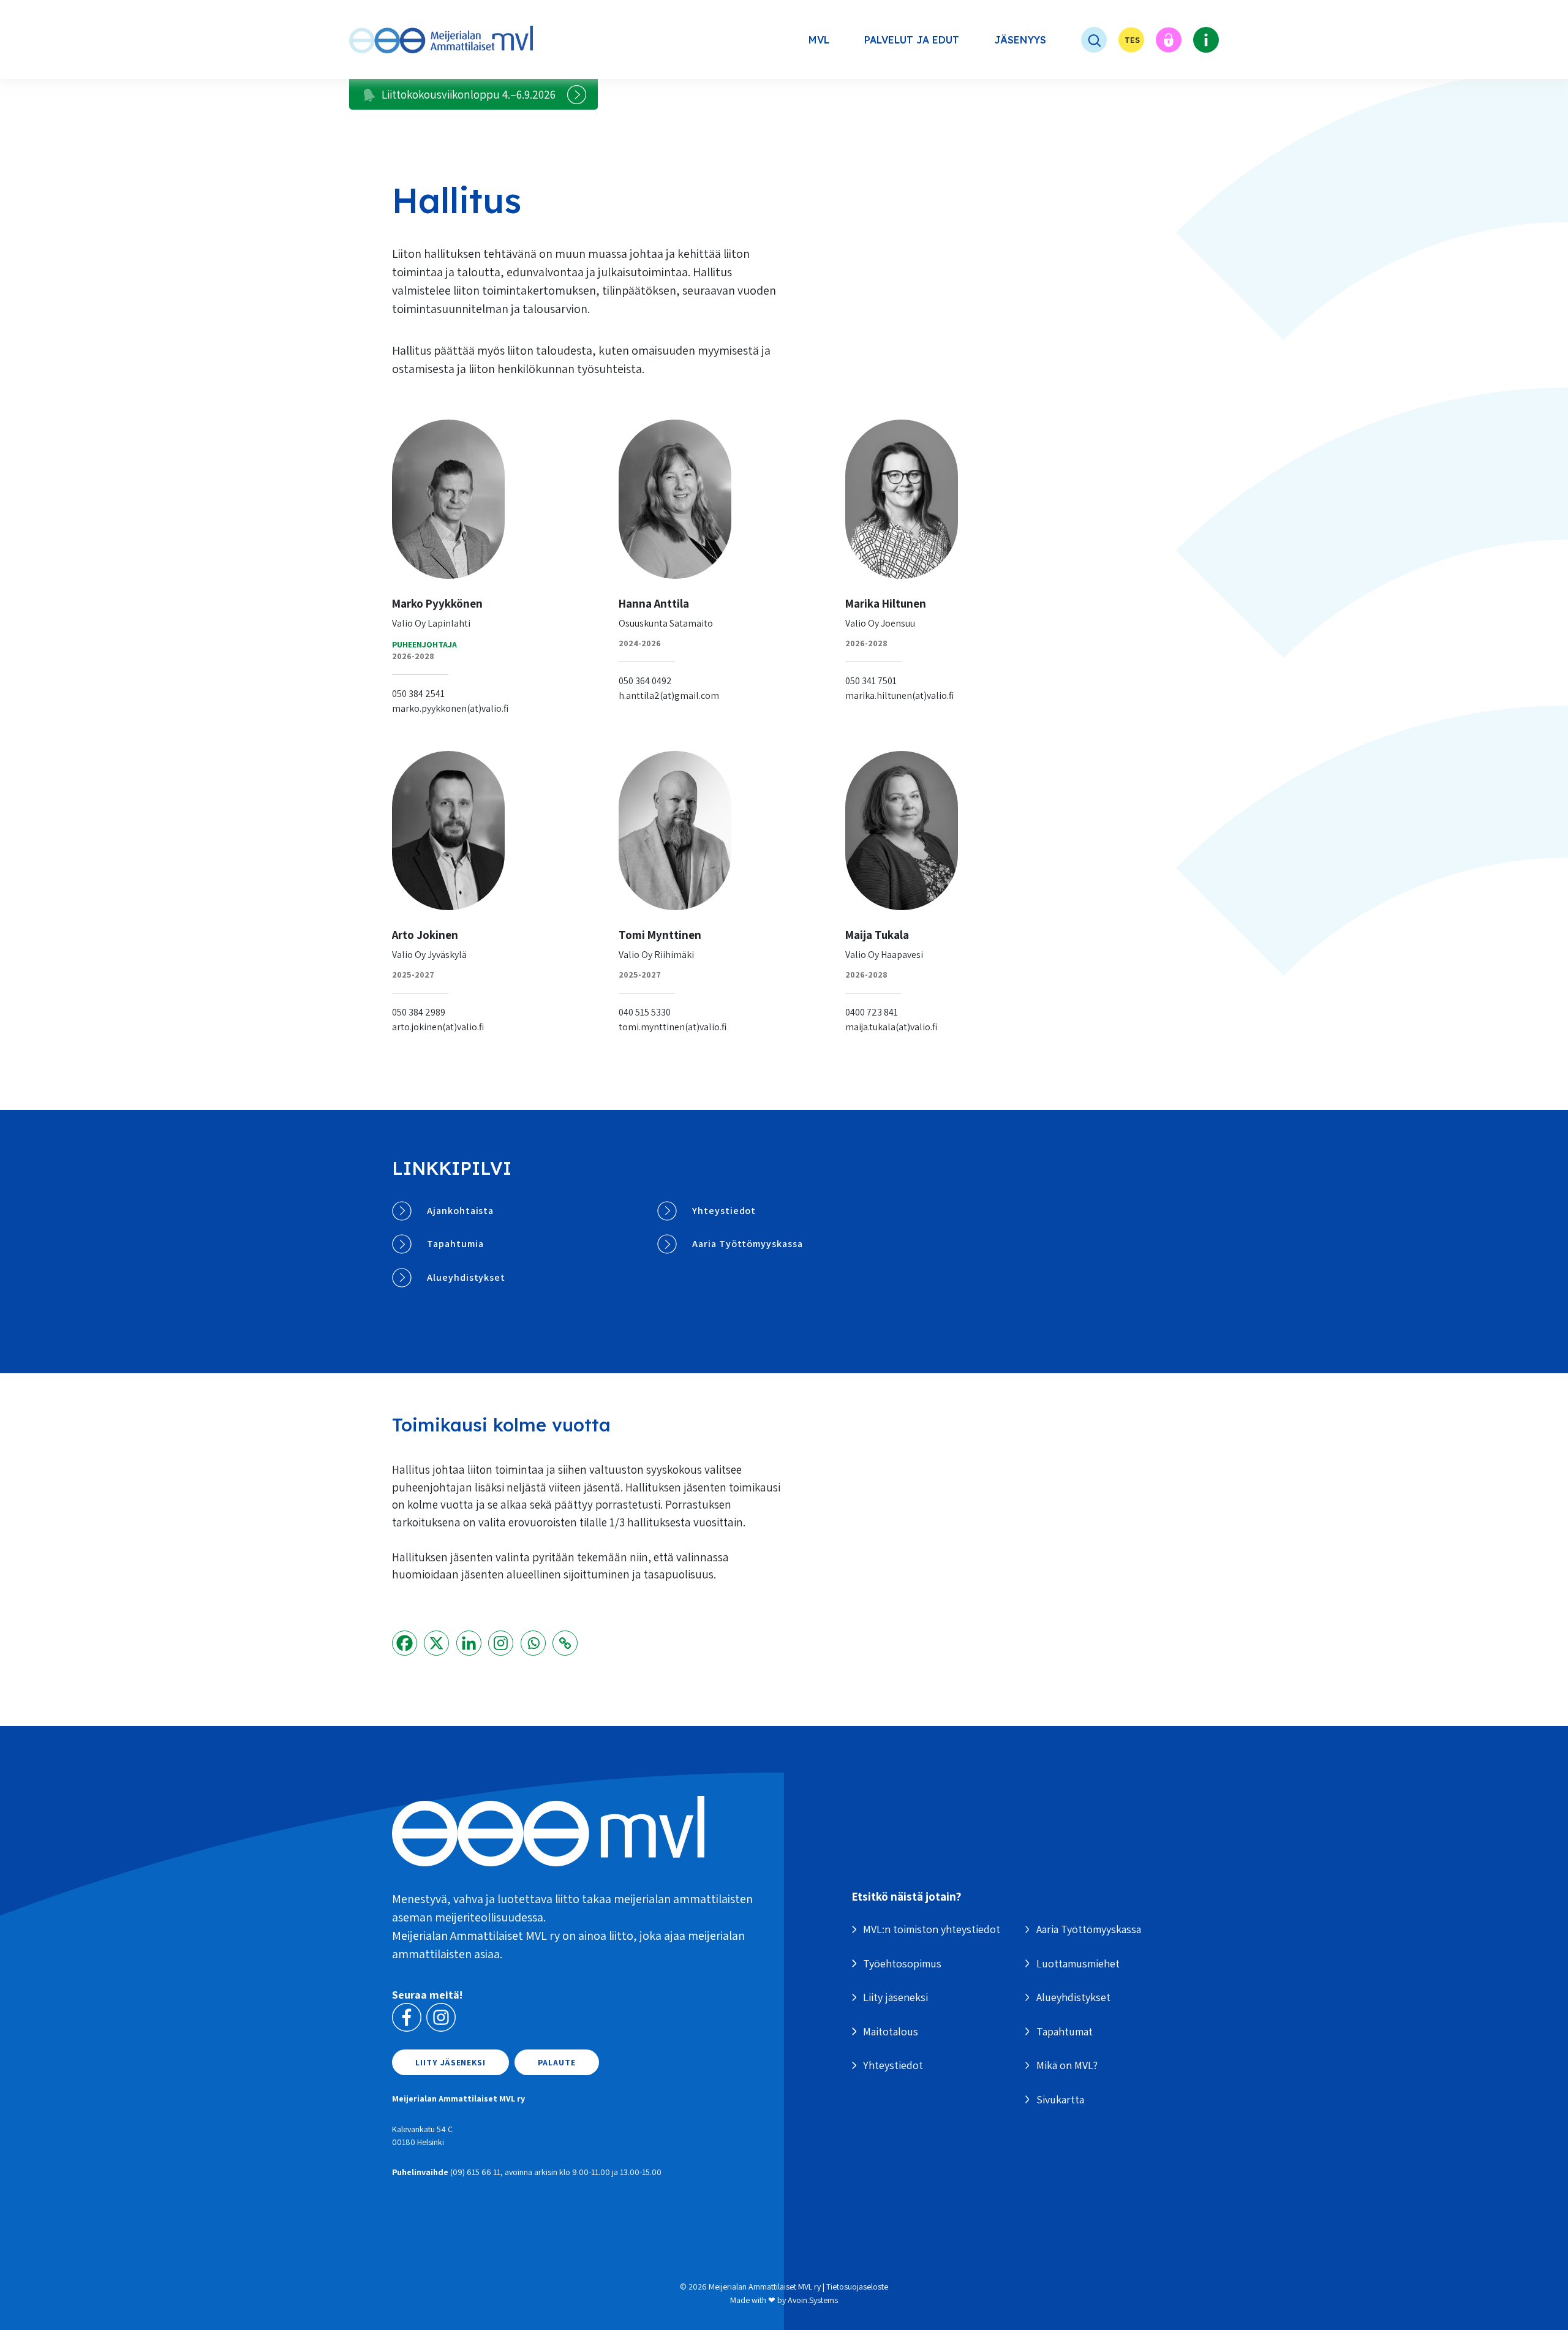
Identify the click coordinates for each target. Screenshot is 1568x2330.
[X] (436, 1643)
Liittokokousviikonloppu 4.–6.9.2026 (469, 94)
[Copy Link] (565, 1643)
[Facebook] (405, 1643)
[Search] (1082, 40)
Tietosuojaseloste (857, 2287)
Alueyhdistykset (466, 1277)
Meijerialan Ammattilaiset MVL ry (765, 2287)
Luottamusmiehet (1078, 1963)
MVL (819, 40)
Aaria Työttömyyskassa (748, 1244)
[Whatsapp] (533, 1643)
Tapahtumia (455, 1244)
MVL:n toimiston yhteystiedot (932, 1929)
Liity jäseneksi (450, 2062)
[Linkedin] (469, 1643)
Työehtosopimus (902, 1963)
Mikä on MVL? (1067, 2065)
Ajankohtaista (460, 1211)
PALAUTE (557, 2062)
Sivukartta (1060, 2099)
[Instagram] (501, 1643)
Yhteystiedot (724, 1211)
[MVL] (441, 40)
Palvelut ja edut (912, 40)
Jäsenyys (1020, 40)
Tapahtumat (1065, 2031)
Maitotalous (891, 2031)
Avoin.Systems (813, 2300)
